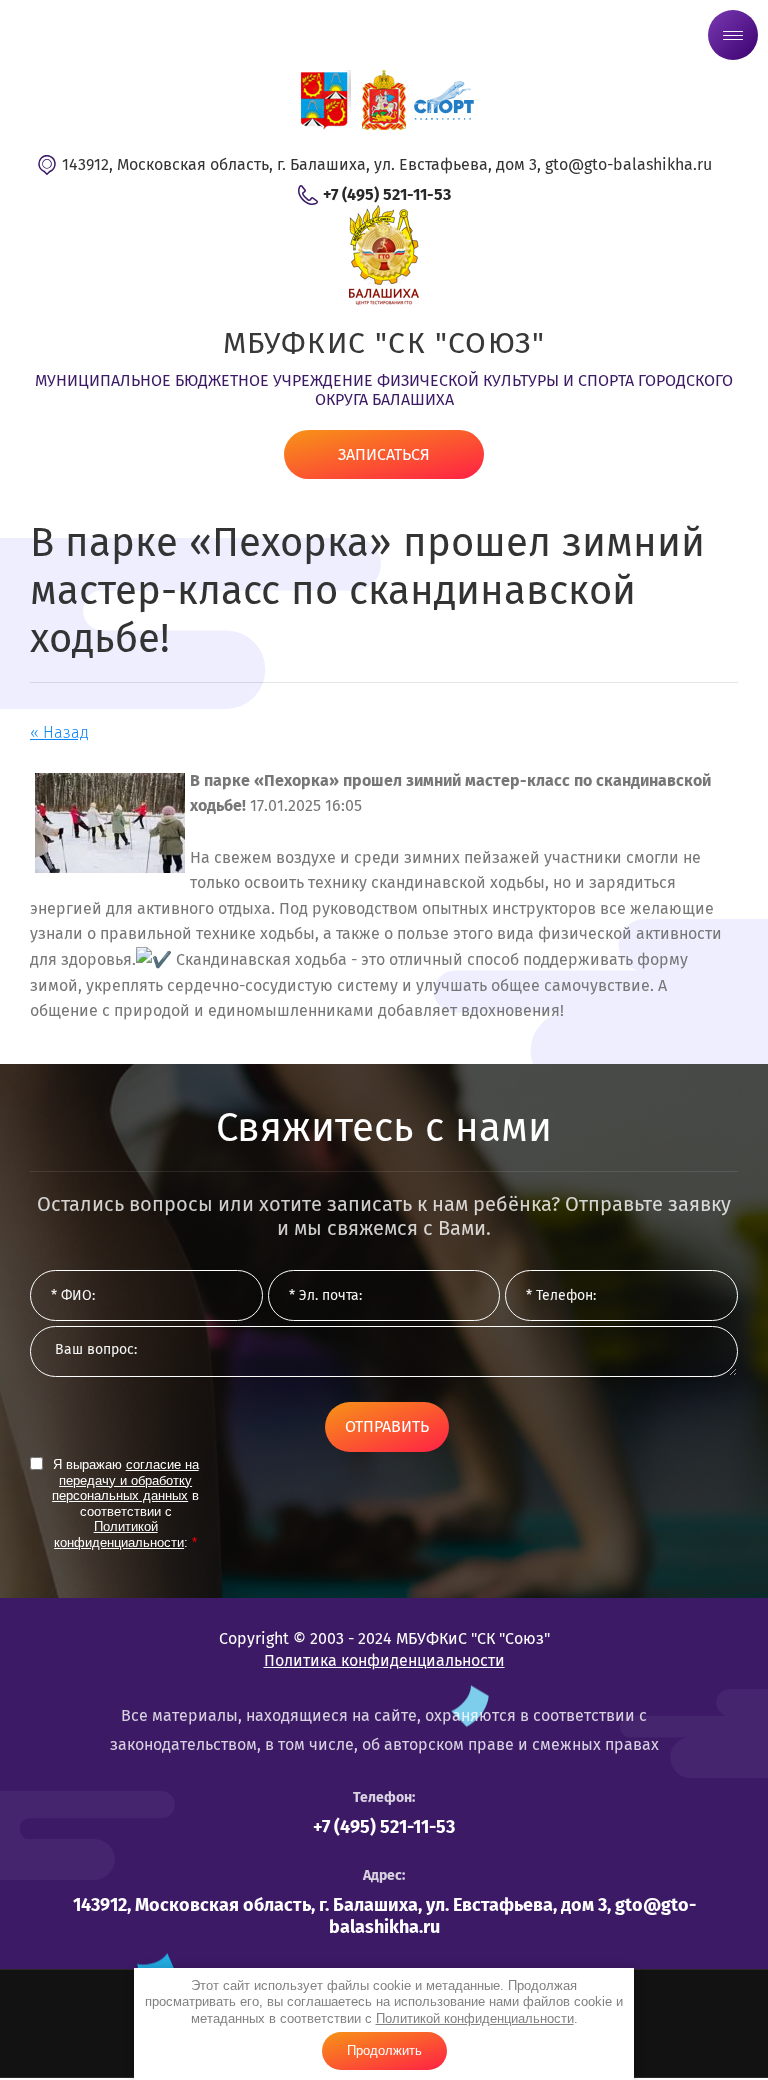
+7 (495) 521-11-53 (387, 194)
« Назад (59, 732)
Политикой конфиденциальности (475, 2018)
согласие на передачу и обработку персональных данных (125, 1480)
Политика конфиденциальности (384, 1660)
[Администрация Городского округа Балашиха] (324, 100)
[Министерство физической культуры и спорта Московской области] (384, 100)
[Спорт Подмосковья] (444, 100)
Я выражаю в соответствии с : (125, 1503)
